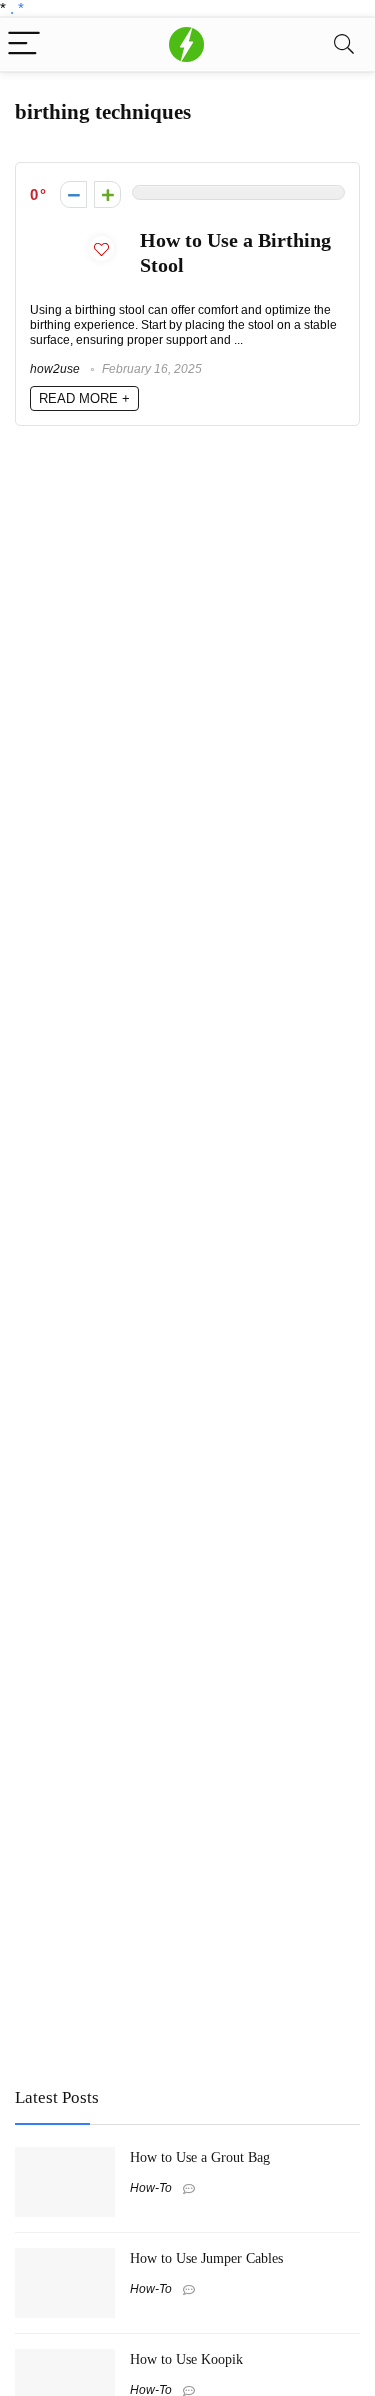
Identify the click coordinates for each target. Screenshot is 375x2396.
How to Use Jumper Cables (206, 2258)
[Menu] (24, 44)
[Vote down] (73, 194)
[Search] (344, 44)
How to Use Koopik (186, 2359)
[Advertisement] (165, 1924)
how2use (55, 369)
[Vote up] (107, 194)
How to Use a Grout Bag (200, 2157)
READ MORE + (84, 398)
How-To (151, 2188)
